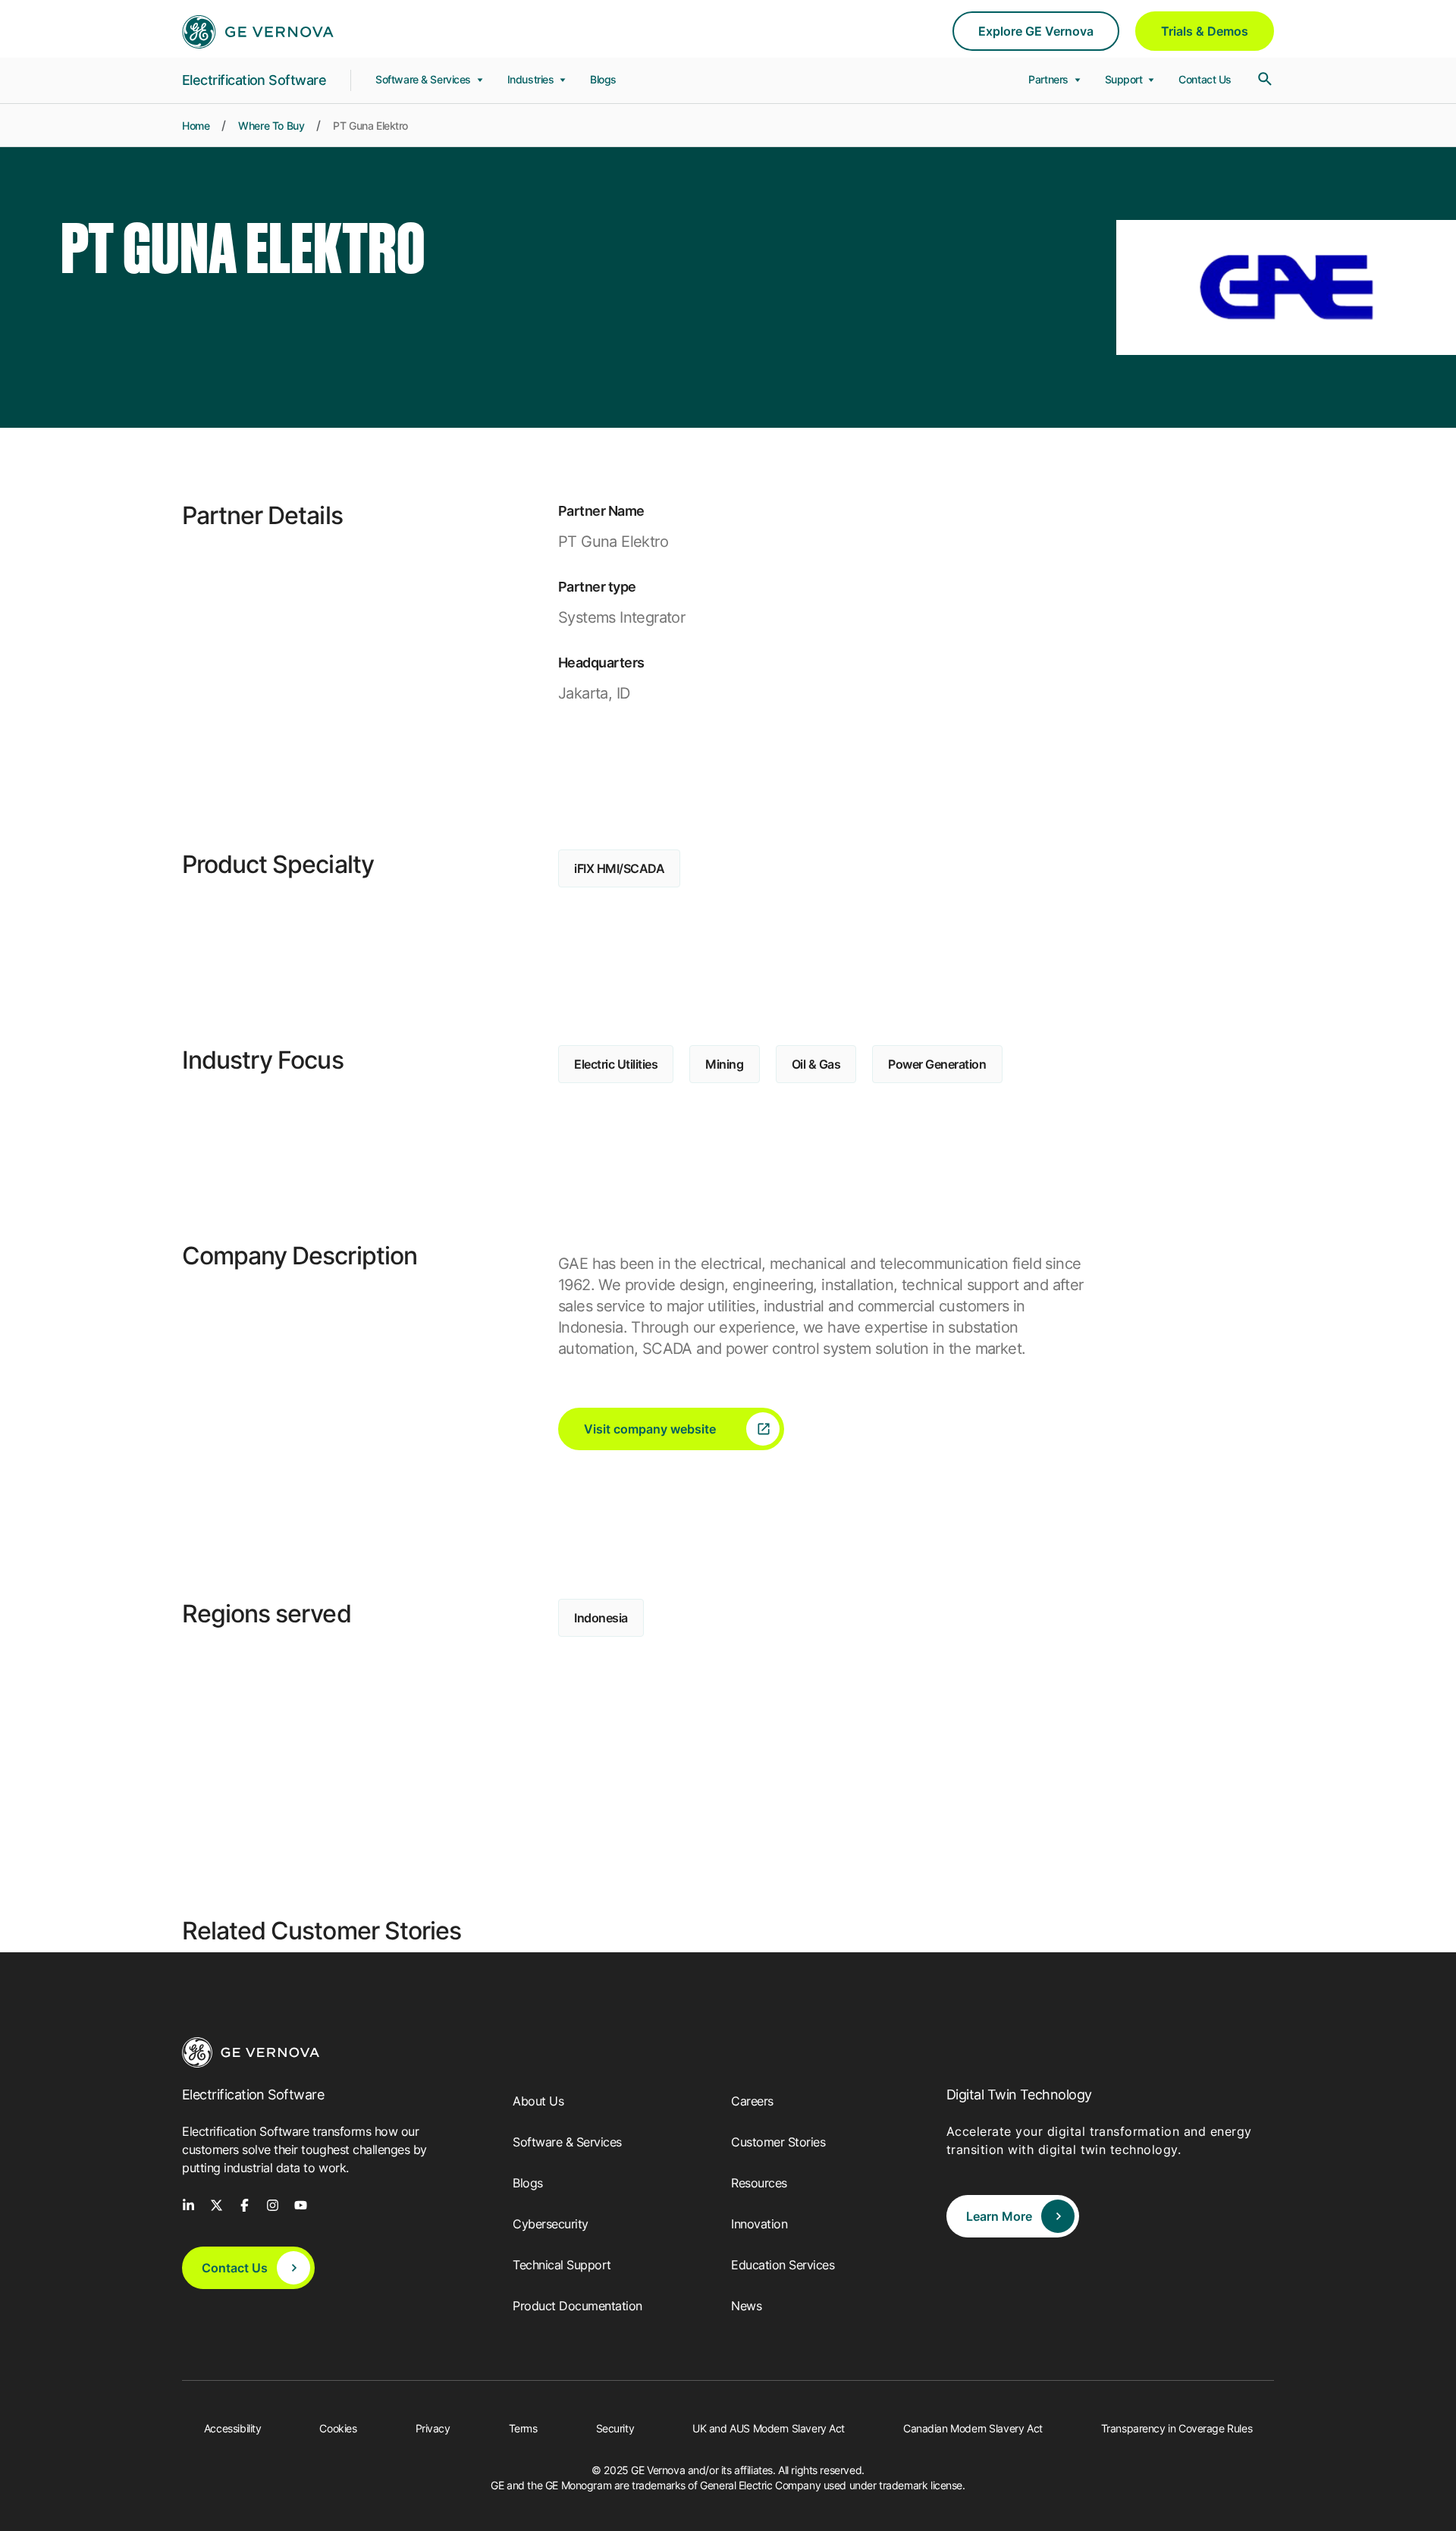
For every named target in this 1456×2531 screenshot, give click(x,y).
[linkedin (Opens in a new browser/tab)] (188, 2204)
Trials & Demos (1205, 31)
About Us (538, 2101)
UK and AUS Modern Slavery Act (769, 2428)
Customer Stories (778, 2142)
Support (1125, 79)
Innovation (759, 2224)
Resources (759, 2183)
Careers (752, 2101)
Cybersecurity (551, 2224)
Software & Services (425, 79)
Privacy (433, 2428)
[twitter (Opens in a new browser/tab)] (217, 2204)
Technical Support (562, 2265)
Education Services (783, 2265)
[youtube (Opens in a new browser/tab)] (301, 2204)
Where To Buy (271, 126)
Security (615, 2428)
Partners (1050, 79)
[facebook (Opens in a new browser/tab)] (245, 2204)
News (746, 2306)
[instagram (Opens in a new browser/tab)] (273, 2204)
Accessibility (233, 2428)
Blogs (603, 79)
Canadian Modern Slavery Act (973, 2428)
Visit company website (650, 1429)
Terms (523, 2428)
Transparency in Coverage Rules (1177, 2428)
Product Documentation (577, 2306)
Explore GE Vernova (1036, 31)
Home (196, 126)
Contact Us (1205, 79)
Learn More (999, 2216)
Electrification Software (254, 80)
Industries (532, 79)
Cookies (338, 2428)
